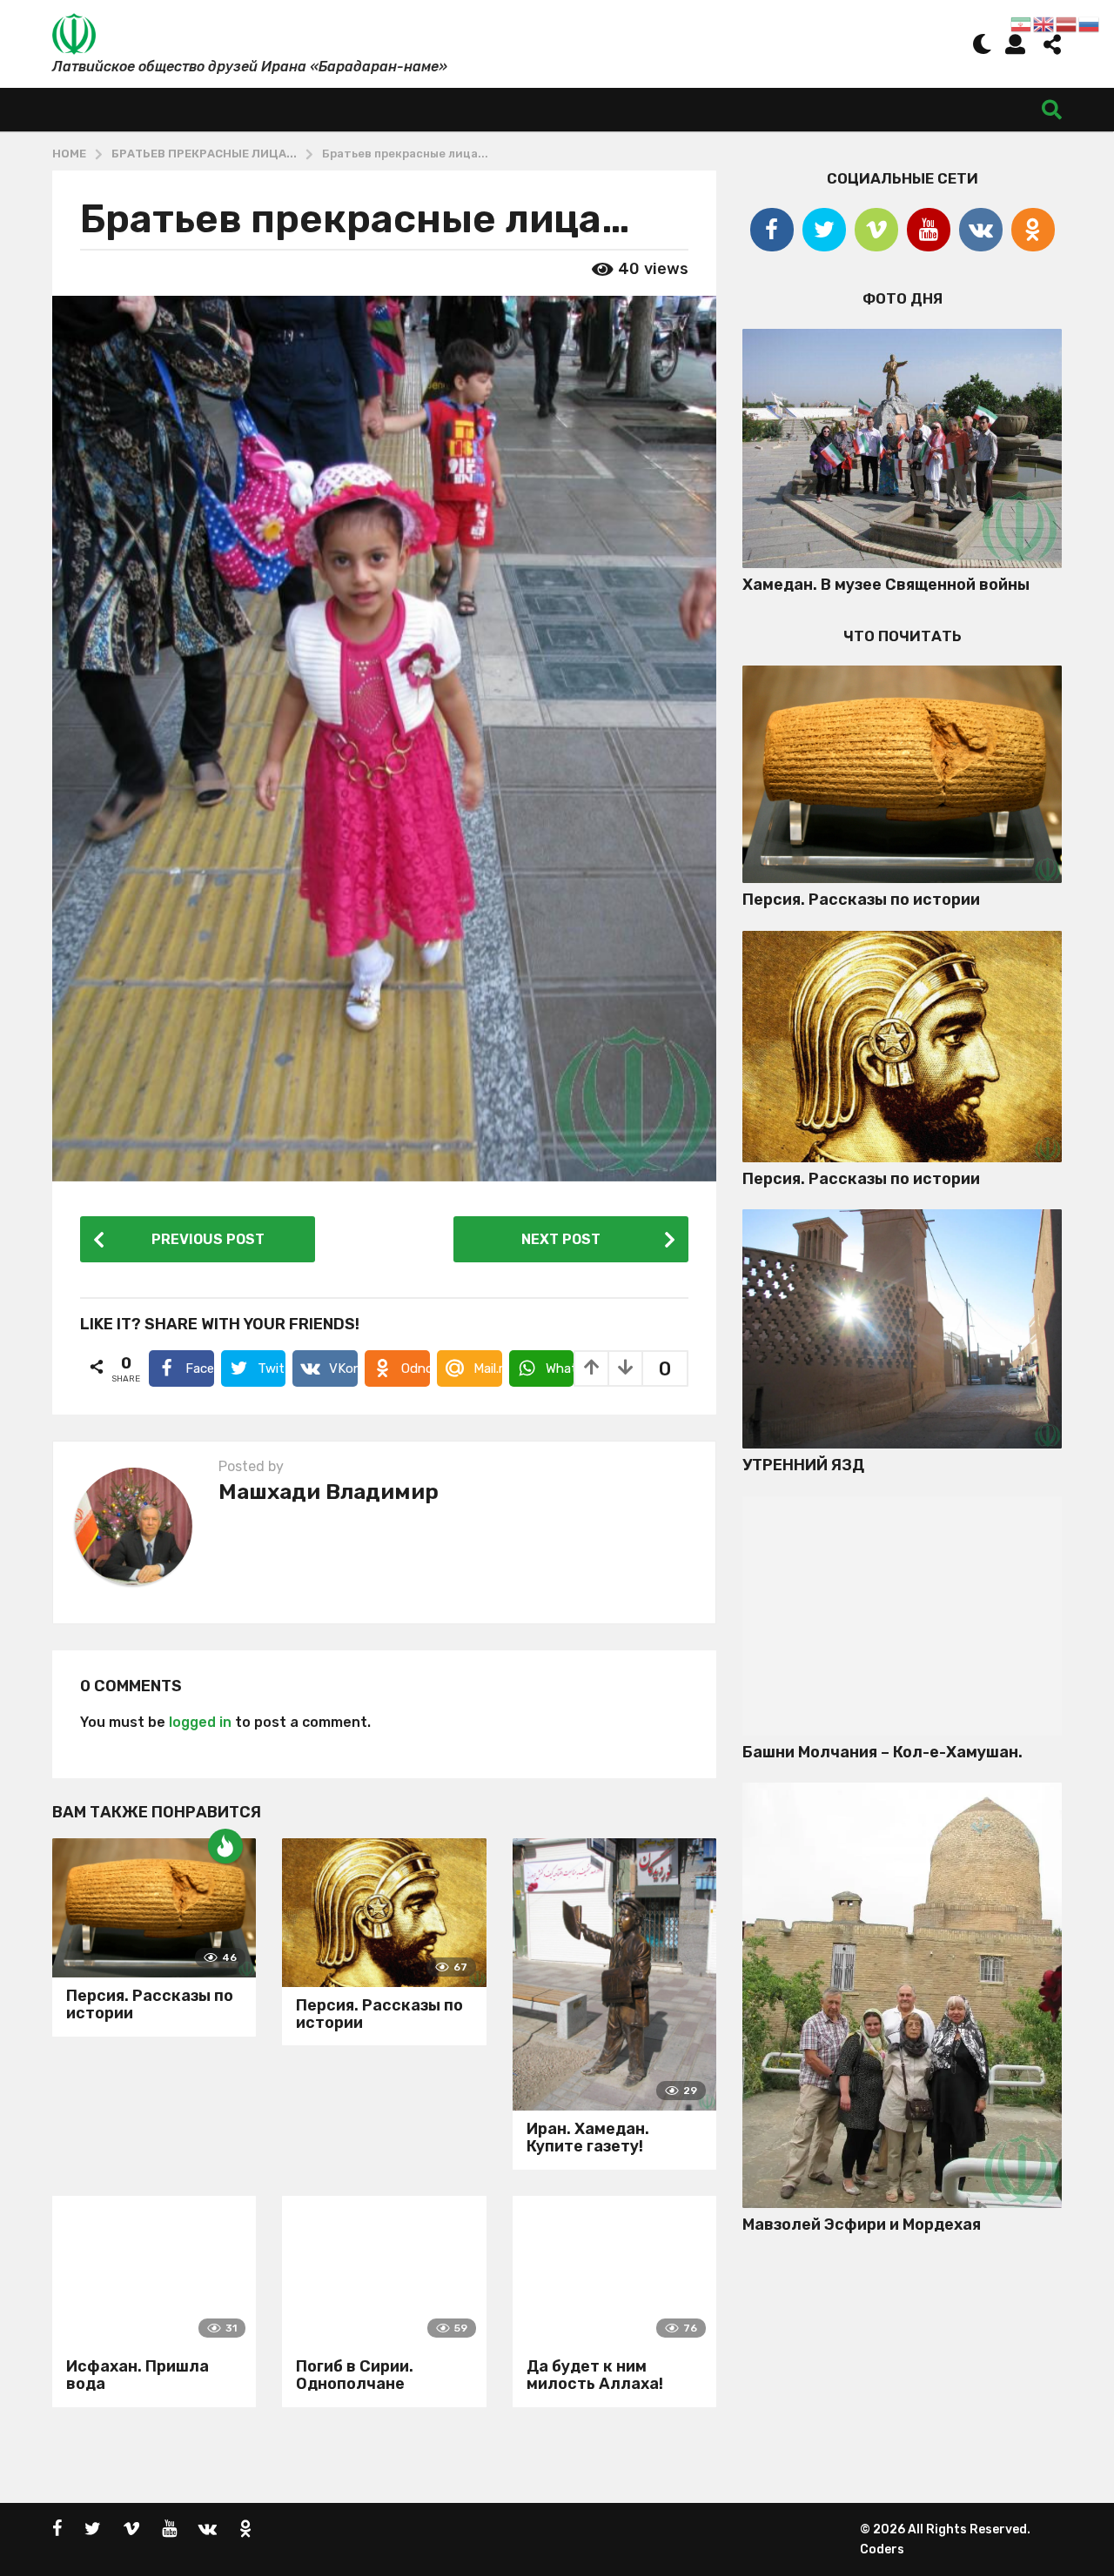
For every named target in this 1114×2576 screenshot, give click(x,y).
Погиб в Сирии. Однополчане (355, 2375)
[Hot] (225, 1846)
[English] (1044, 23)
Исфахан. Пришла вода (138, 2375)
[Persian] (1022, 23)
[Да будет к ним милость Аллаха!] (614, 2272)
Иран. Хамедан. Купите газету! (588, 2138)
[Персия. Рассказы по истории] (154, 1908)
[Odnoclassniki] (1033, 230)
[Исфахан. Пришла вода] (154, 2272)
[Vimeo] (876, 230)
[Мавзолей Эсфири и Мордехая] (902, 1995)
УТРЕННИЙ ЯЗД (803, 1465)
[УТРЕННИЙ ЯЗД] (902, 1329)
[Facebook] (772, 230)
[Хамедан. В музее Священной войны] (902, 448)
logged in (200, 1722)
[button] (982, 43)
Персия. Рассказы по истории (150, 2004)
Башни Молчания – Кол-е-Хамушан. (882, 1752)
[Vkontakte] (981, 230)
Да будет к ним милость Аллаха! (595, 2375)
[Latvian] (1067, 23)
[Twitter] (824, 230)
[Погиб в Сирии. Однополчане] (384, 2272)
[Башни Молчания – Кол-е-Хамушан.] (902, 1616)
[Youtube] (929, 230)
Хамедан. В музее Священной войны (886, 585)
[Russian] (1090, 23)
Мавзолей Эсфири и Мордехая (862, 2225)
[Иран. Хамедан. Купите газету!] (614, 1974)
